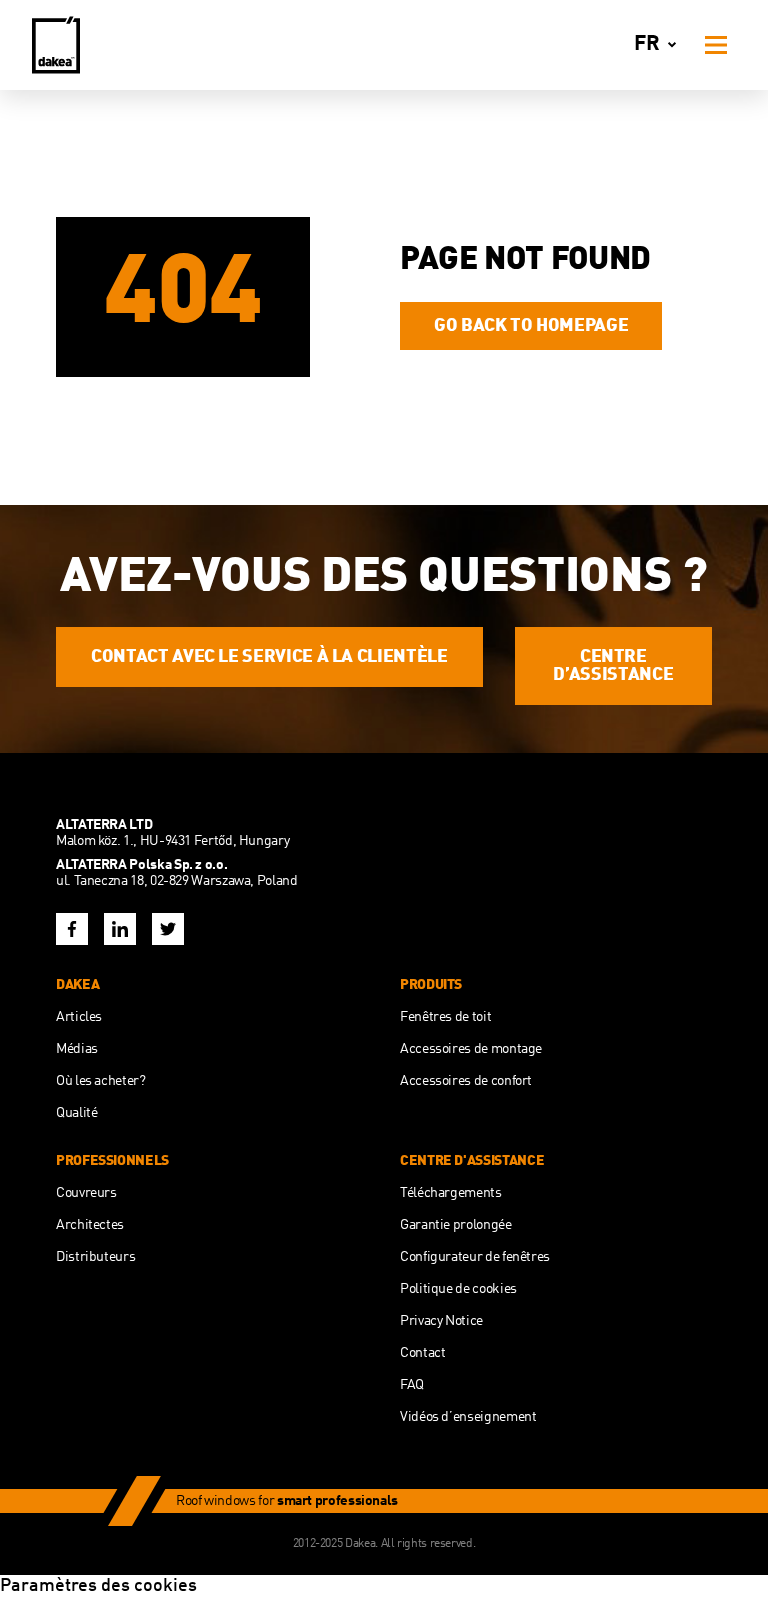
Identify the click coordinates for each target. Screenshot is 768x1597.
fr (647, 44)
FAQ (412, 1385)
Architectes (90, 1225)
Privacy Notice (441, 1321)
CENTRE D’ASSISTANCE (613, 666)
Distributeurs (95, 1257)
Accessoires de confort (466, 1081)
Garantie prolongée (456, 1225)
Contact (422, 1353)
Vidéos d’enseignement (468, 1417)
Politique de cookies (458, 1289)
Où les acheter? (101, 1081)
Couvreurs (86, 1193)
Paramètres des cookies (98, 1586)
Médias (77, 1049)
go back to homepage (531, 326)
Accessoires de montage (471, 1049)
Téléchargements (451, 1193)
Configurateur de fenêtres (475, 1257)
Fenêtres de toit (445, 1017)
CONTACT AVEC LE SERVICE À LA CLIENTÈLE (269, 657)
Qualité (76, 1113)
